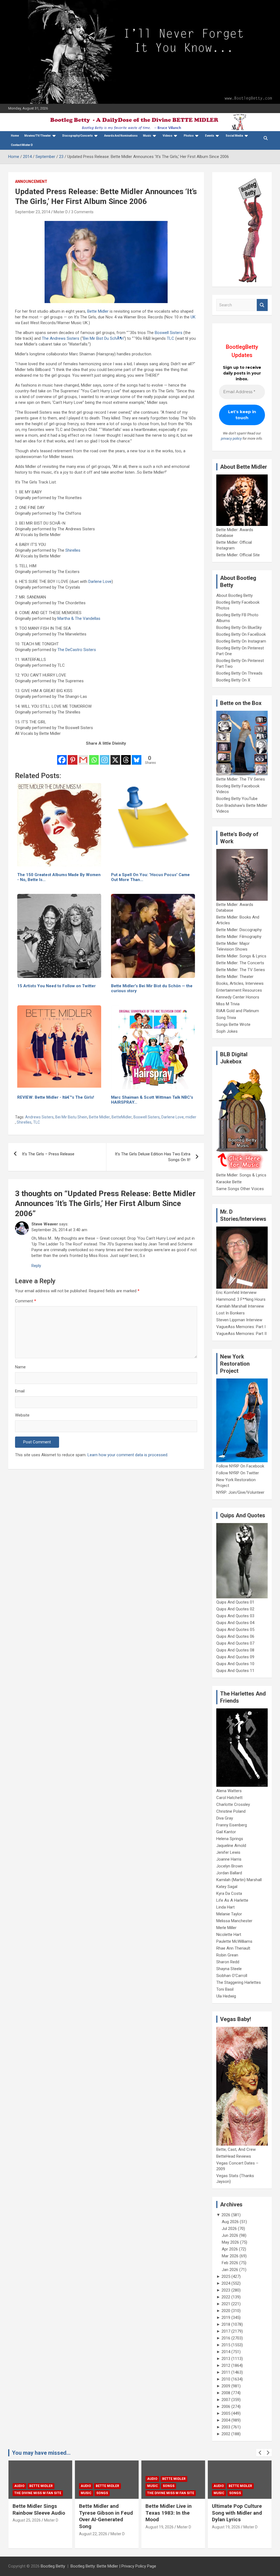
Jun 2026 (230, 2235)
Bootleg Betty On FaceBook (241, 634)
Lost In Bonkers (231, 1313)
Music (147, 136)
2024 (226, 2283)
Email (20, 1391)
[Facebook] (62, 756)
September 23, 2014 (33, 212)
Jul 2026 (229, 2229)
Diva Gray (225, 1818)
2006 (226, 2407)
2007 (226, 2400)
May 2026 (230, 2242)
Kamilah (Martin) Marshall (239, 1880)
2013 (226, 2359)
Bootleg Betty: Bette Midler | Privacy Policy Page (113, 2566)
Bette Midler (98, 311)
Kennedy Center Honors (238, 997)
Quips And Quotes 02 (235, 1609)
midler (191, 1117)
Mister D (61, 212)
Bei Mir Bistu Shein (71, 1117)
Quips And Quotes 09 (235, 1657)
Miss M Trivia (228, 1004)
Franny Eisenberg (232, 1825)
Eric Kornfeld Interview (236, 1293)
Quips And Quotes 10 (235, 1664)
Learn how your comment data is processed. (128, 1455)
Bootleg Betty (53, 2566)
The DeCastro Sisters (77, 650)
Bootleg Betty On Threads (239, 673)
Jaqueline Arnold (231, 1846)
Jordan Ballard (229, 1873)
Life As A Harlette (232, 1900)
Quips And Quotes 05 (235, 1630)
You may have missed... (41, 2453)
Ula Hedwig (226, 1996)
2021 (226, 2304)
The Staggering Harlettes (239, 1982)
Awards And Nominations (121, 136)
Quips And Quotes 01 (235, 1602)
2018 (226, 2324)
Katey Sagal (227, 1887)
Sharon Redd (228, 1962)
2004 (226, 2420)
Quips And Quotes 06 (235, 1636)
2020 (226, 2311)
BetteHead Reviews (234, 2156)
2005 (226, 2413)
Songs (36, 2493)
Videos (167, 136)
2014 (226, 2352)
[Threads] (126, 756)
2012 (226, 2365)
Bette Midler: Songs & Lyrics (241, 956)
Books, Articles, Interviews (240, 983)
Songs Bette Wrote (233, 1024)
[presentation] (260, 2453)
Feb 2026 (230, 2263)
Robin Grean (227, 1955)
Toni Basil (225, 1989)
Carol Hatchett (229, 1798)
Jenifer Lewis (228, 1852)
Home (15, 136)
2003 (226, 2427)
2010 (226, 2379)
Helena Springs (230, 1839)
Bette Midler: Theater (235, 977)
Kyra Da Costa (229, 1893)
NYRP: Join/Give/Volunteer (240, 1492)
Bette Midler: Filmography (239, 937)
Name (20, 1367)
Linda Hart (225, 1907)
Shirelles (73, 550)
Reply (36, 1266)
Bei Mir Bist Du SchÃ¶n (103, 338)
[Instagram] (105, 756)
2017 (226, 2331)
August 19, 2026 (93, 2527)
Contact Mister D (22, 145)
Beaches (236, 2479)
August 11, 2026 (226, 2534)
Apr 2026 (230, 2249)
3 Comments (82, 212)
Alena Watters (229, 1791)
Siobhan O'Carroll (232, 1976)
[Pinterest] (73, 756)
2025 (226, 2276)
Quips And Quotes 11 (235, 1671)
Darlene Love (100, 582)
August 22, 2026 (27, 2534)
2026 (226, 2215)
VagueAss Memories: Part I (241, 1327)
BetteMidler (122, 1117)
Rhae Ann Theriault (233, 1948)
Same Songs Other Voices (240, 1189)
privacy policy (231, 438)
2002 (226, 2434)
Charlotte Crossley (233, 1804)
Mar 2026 (230, 2256)
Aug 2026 (230, 2222)
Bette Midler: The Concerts (240, 963)
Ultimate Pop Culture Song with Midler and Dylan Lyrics (170, 2513)
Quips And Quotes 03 (235, 1616)
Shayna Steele (229, 1969)
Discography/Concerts (78, 136)
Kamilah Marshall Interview (240, 1306)
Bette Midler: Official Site (238, 555)
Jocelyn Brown (230, 1866)
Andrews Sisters (39, 1117)
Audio (19, 2486)
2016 (226, 2338)
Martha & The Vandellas (79, 618)
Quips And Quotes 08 (235, 1650)
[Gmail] (83, 756)
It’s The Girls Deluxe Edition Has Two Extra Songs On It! (153, 1157)
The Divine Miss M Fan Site (104, 2493)
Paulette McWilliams (234, 1941)
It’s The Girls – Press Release (48, 1154)
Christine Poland (231, 1811)
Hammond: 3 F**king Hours (241, 1299)
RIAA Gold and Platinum (238, 1011)
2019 (226, 2318)
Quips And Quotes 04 (235, 1623)
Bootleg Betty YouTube (237, 799)
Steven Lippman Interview (239, 1320)
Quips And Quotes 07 (235, 1643)
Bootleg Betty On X (233, 680)
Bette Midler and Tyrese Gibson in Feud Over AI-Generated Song (40, 2516)
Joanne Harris (229, 1859)
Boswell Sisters (169, 333)
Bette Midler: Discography (239, 930)
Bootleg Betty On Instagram (241, 641)
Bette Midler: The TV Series (241, 779)
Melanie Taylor (229, 1914)
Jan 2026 (230, 2270)
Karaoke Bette (229, 1182)
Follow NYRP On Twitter (238, 1473)
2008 (226, 2393)
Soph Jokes (227, 1031)
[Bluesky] (137, 756)
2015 (226, 2345)
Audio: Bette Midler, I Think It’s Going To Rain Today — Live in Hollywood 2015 (237, 2516)
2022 (226, 2297)
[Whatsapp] (94, 756)
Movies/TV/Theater (38, 136)
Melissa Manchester (234, 1921)
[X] (115, 756)
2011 (226, 2372)
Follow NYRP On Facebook (240, 1466)
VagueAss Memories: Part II (241, 1334)
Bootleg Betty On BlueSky (239, 628)
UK (193, 317)
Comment (26, 1301)
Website (22, 1415)
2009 (226, 2386)
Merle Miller (226, 1928)
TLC (170, 338)
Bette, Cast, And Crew (236, 2149)
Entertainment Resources (239, 990)
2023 (226, 2290)
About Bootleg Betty (234, 595)
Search (262, 305)
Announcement (31, 182)
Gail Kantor (226, 1832)
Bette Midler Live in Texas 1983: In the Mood (102, 2513)
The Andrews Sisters (61, 338)
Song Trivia (226, 1018)
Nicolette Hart (229, 1935)
